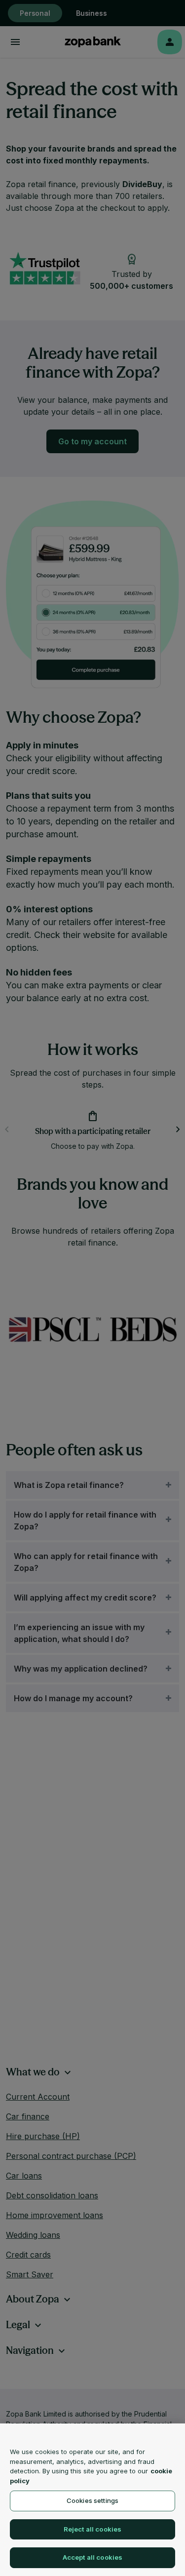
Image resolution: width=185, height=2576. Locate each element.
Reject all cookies (92, 2529)
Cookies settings (92, 2500)
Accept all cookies (92, 2557)
